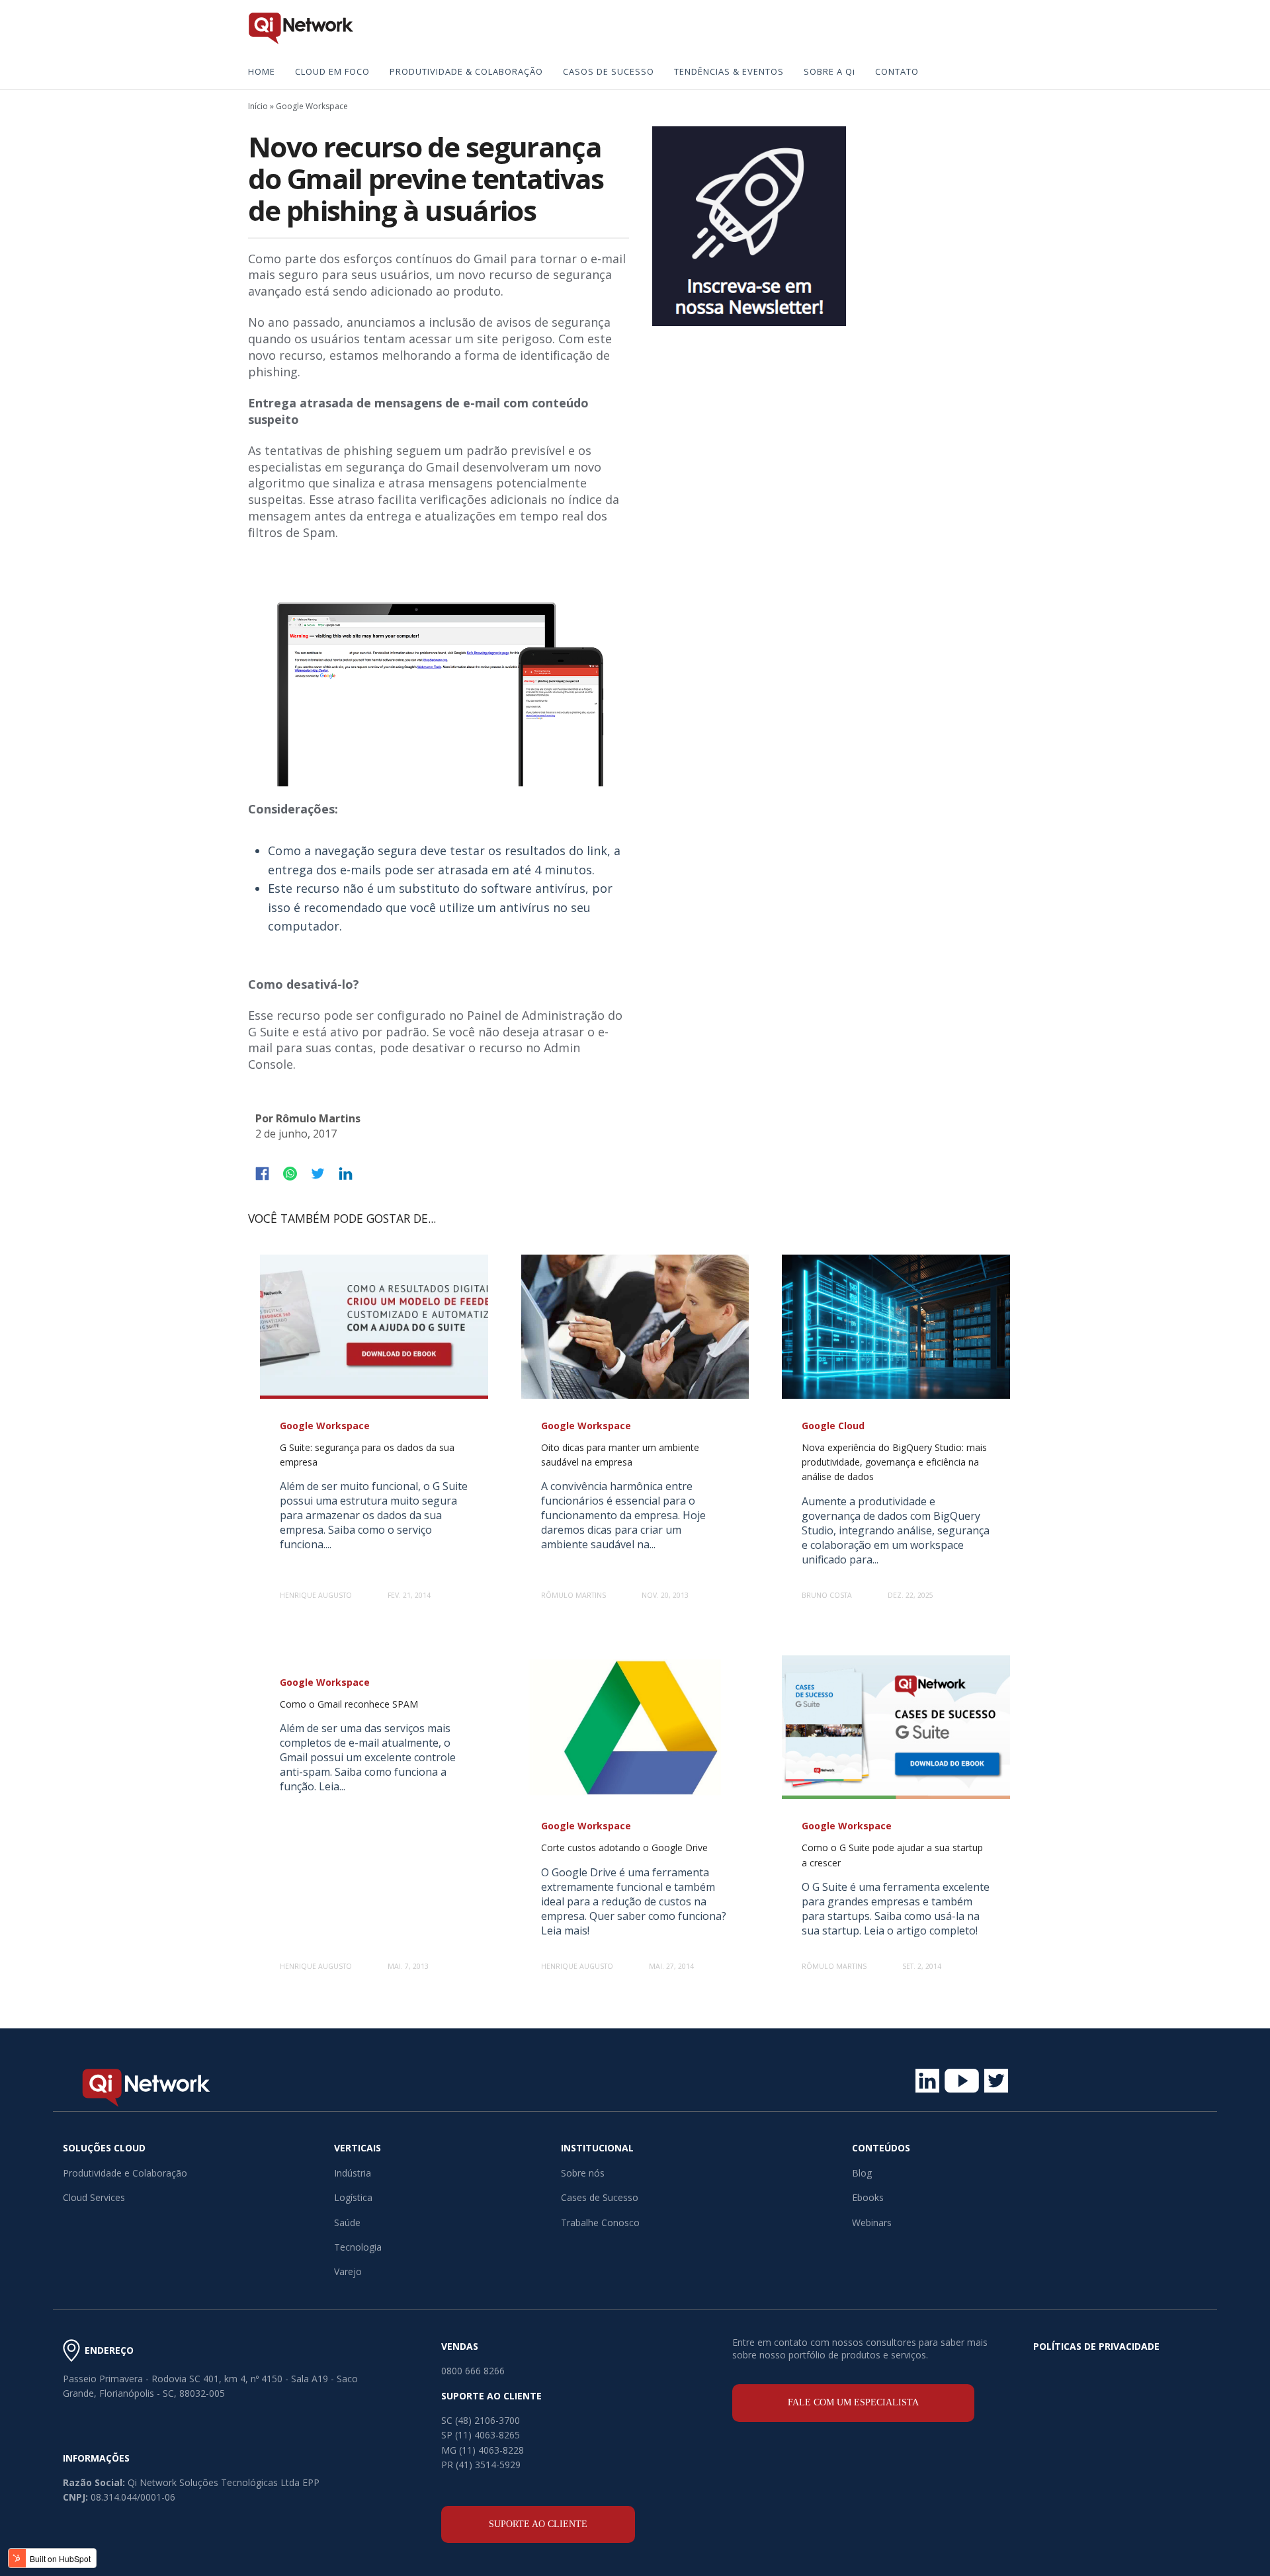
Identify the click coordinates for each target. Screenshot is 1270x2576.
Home (262, 71)
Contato (897, 71)
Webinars (872, 2223)
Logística (353, 2197)
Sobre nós (583, 2173)
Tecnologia (358, 2247)
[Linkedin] (346, 1174)
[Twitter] (318, 1174)
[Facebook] (262, 1174)
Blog (862, 2173)
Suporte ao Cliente (538, 2524)
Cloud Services (94, 2197)
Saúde (347, 2223)
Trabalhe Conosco (600, 2223)
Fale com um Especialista (853, 2402)
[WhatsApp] (290, 1174)
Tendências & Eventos (729, 71)
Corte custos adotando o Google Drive (624, 1848)
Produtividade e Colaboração (125, 2173)
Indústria (353, 2173)
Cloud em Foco (332, 71)
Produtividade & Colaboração (466, 71)
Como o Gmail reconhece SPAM (349, 1704)
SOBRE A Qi (829, 71)
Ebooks (868, 2197)
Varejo (348, 2271)
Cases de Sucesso (600, 2197)
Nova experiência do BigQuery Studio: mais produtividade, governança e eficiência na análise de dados (894, 1462)
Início (258, 106)
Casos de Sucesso (609, 71)
